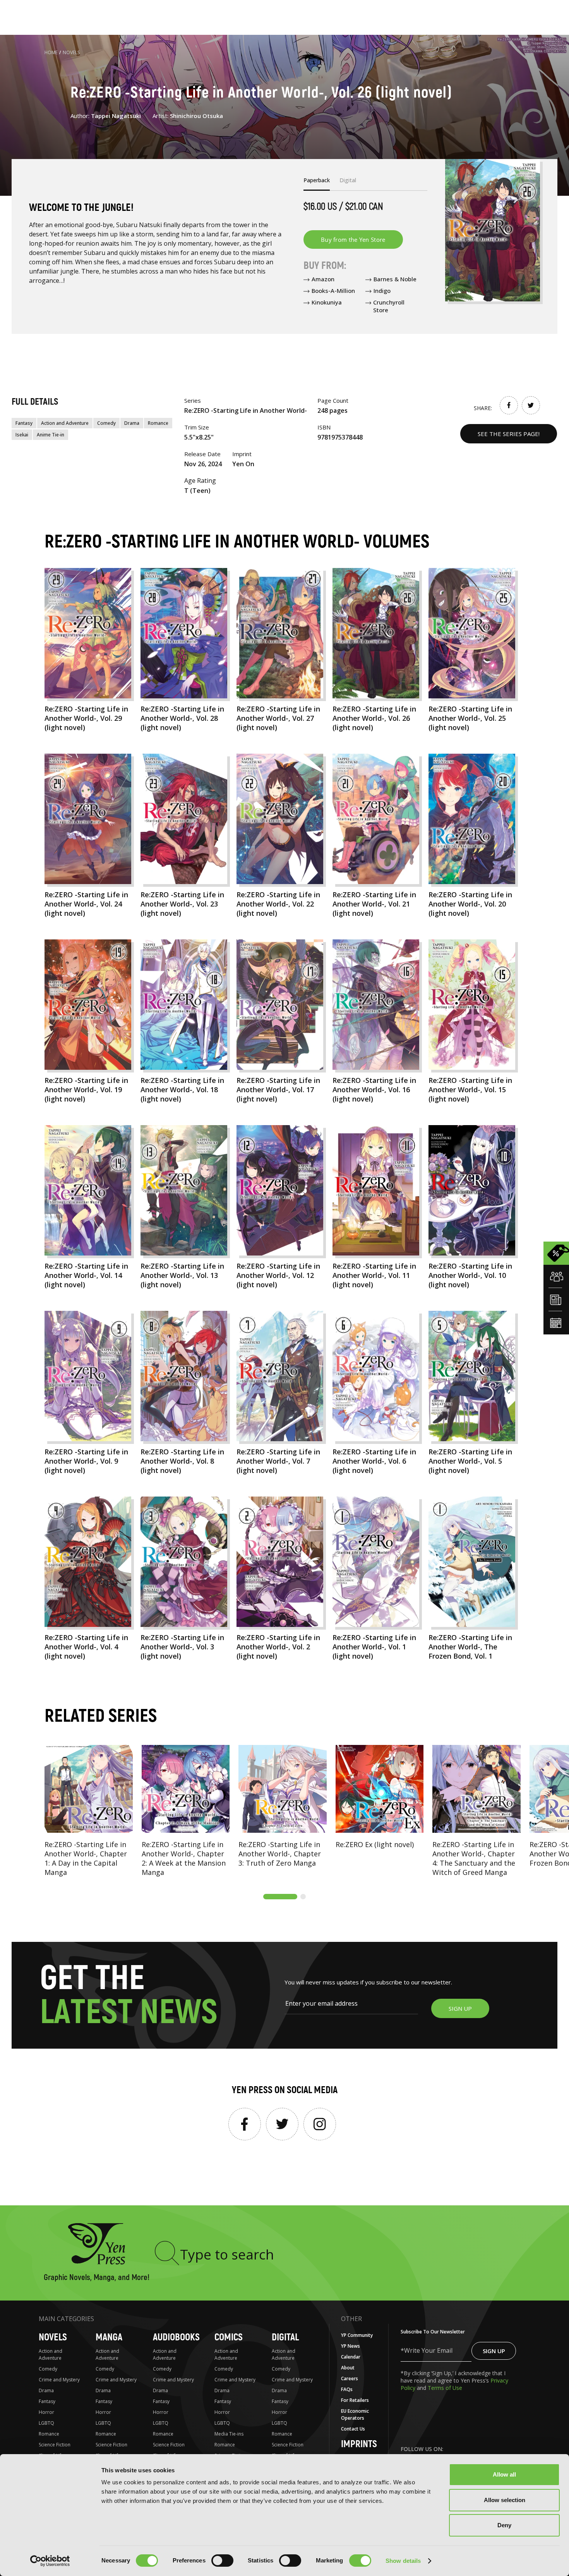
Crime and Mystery (59, 2380)
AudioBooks (176, 2337)
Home (51, 52)
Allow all (504, 2474)
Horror (46, 2412)
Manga (109, 2337)
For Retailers (355, 2400)
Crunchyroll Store (389, 306)
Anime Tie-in (51, 435)
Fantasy (24, 423)
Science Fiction (55, 2445)
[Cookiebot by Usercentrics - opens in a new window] (50, 2561)
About (348, 2368)
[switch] (222, 2561)
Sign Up (494, 2351)
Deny (504, 2525)
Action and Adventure (65, 423)
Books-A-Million (333, 291)
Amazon (323, 279)
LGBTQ (46, 2423)
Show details (403, 2561)
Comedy (106, 423)
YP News (350, 2346)
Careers (350, 2378)
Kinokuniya (327, 302)
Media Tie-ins (229, 2434)
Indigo (382, 291)
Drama (132, 423)
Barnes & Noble (395, 279)
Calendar (351, 2357)
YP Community (357, 2335)
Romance (158, 423)
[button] (280, 1897)
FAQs (347, 2389)
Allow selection (505, 2500)
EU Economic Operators (355, 2414)
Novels (71, 52)
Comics (229, 2337)
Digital (285, 2337)
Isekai (22, 435)
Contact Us (353, 2429)
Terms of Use (445, 2388)
